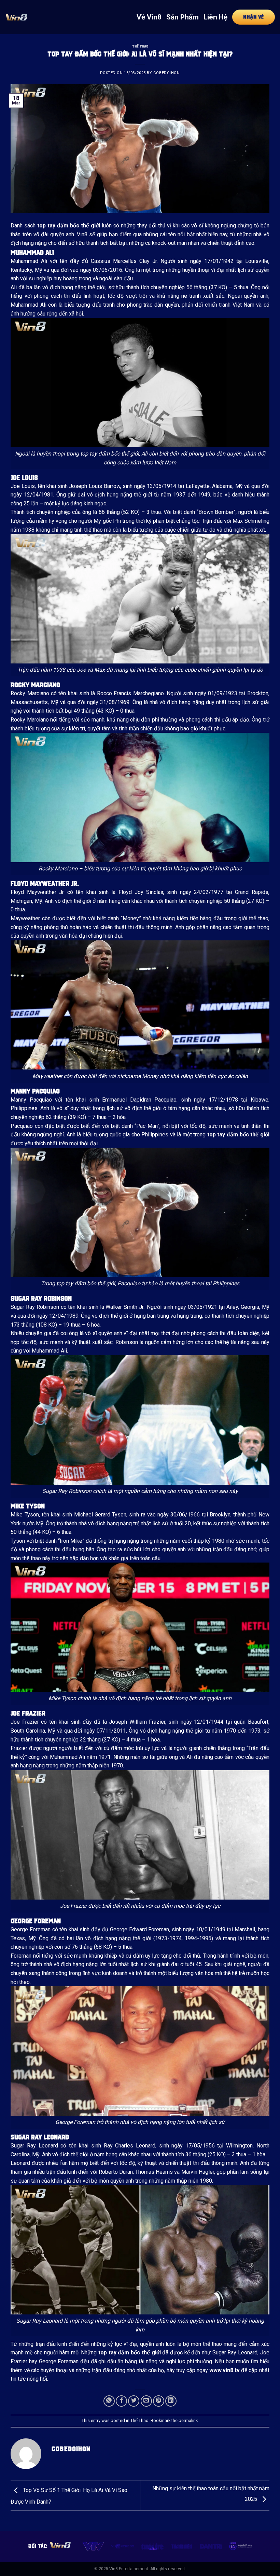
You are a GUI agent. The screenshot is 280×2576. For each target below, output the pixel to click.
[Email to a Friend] (146, 2401)
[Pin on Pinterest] (159, 2401)
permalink (188, 2420)
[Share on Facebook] (121, 2401)
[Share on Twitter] (134, 2401)
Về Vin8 (149, 17)
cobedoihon (167, 73)
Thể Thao (140, 46)
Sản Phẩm (183, 17)
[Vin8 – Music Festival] (16, 17)
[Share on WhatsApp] (109, 2401)
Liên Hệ (215, 17)
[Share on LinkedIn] (171, 2401)
